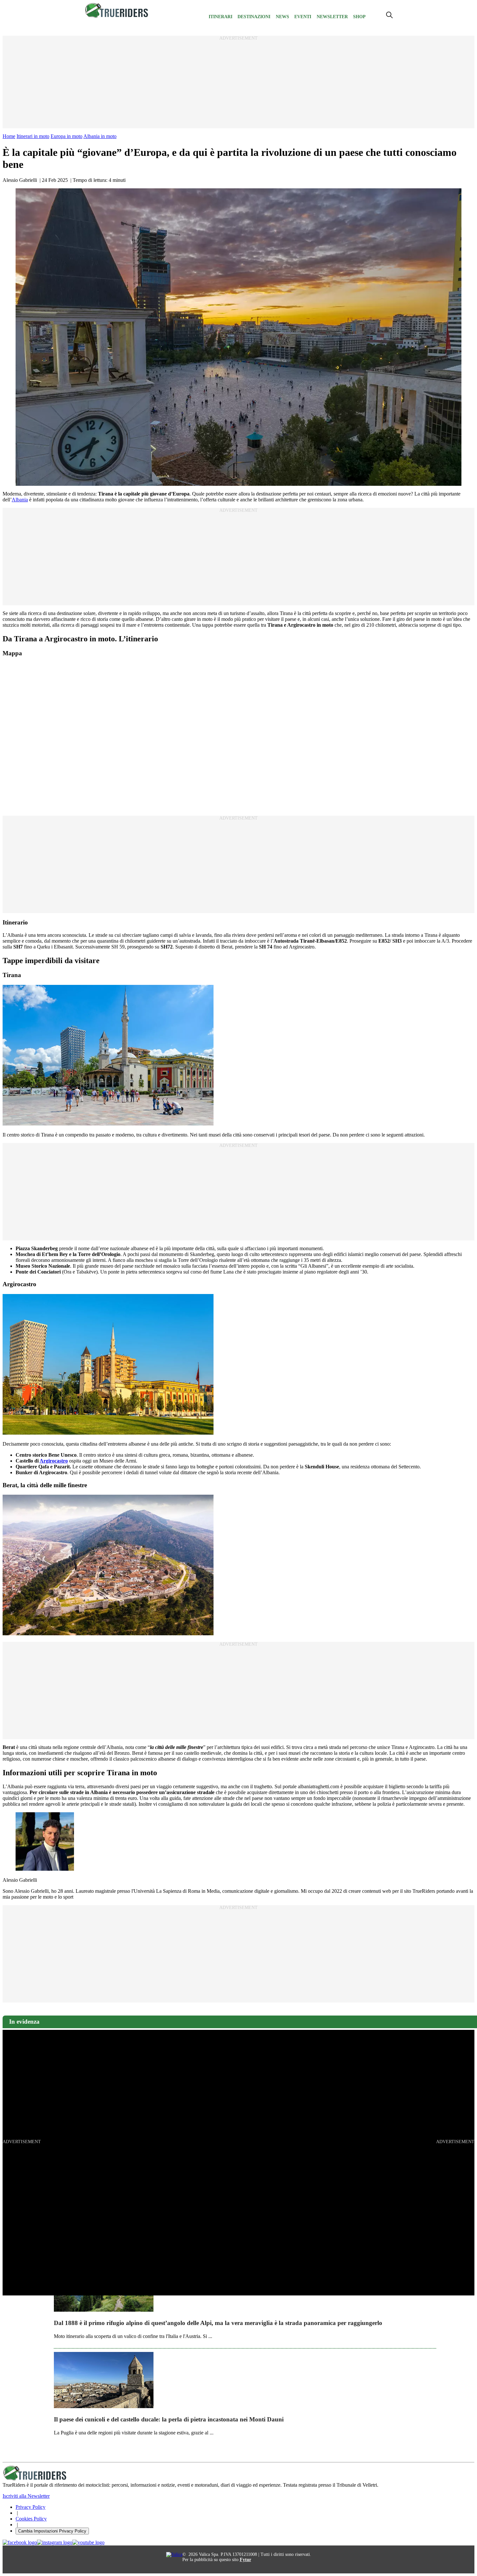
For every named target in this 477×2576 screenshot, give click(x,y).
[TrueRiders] (117, 16)
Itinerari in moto (33, 136)
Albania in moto (100, 136)
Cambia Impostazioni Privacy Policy (52, 2531)
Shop (359, 17)
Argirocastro (54, 1461)
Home (9, 136)
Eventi (303, 17)
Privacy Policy (31, 2507)
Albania (20, 500)
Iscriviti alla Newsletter (26, 2496)
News (282, 17)
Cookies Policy (31, 2519)
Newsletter (332, 17)
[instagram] (55, 2543)
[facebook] (20, 2543)
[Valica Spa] (174, 2554)
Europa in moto (67, 136)
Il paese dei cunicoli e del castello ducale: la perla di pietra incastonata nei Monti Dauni (169, 2419)
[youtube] (88, 2543)
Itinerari (220, 17)
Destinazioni (254, 17)
